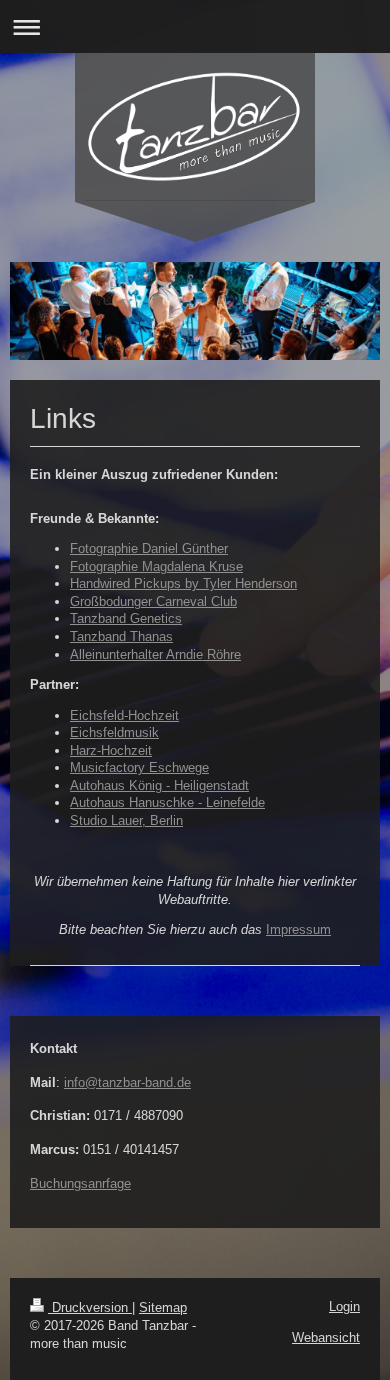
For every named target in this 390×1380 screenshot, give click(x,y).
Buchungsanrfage (80, 1183)
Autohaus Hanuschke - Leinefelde (167, 802)
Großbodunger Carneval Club (153, 601)
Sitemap (163, 1307)
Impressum (298, 929)
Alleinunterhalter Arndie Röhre (155, 654)
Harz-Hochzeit (111, 750)
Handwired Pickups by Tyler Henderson (183, 583)
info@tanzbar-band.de (127, 1082)
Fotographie (106, 548)
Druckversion (90, 1307)
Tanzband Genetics (126, 618)
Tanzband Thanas (121, 636)
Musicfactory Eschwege (139, 767)
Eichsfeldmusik (114, 732)
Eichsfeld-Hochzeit (124, 715)
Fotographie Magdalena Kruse (156, 566)
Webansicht (326, 1337)
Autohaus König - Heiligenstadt (159, 785)
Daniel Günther (185, 548)
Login (344, 1306)
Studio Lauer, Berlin (126, 820)
